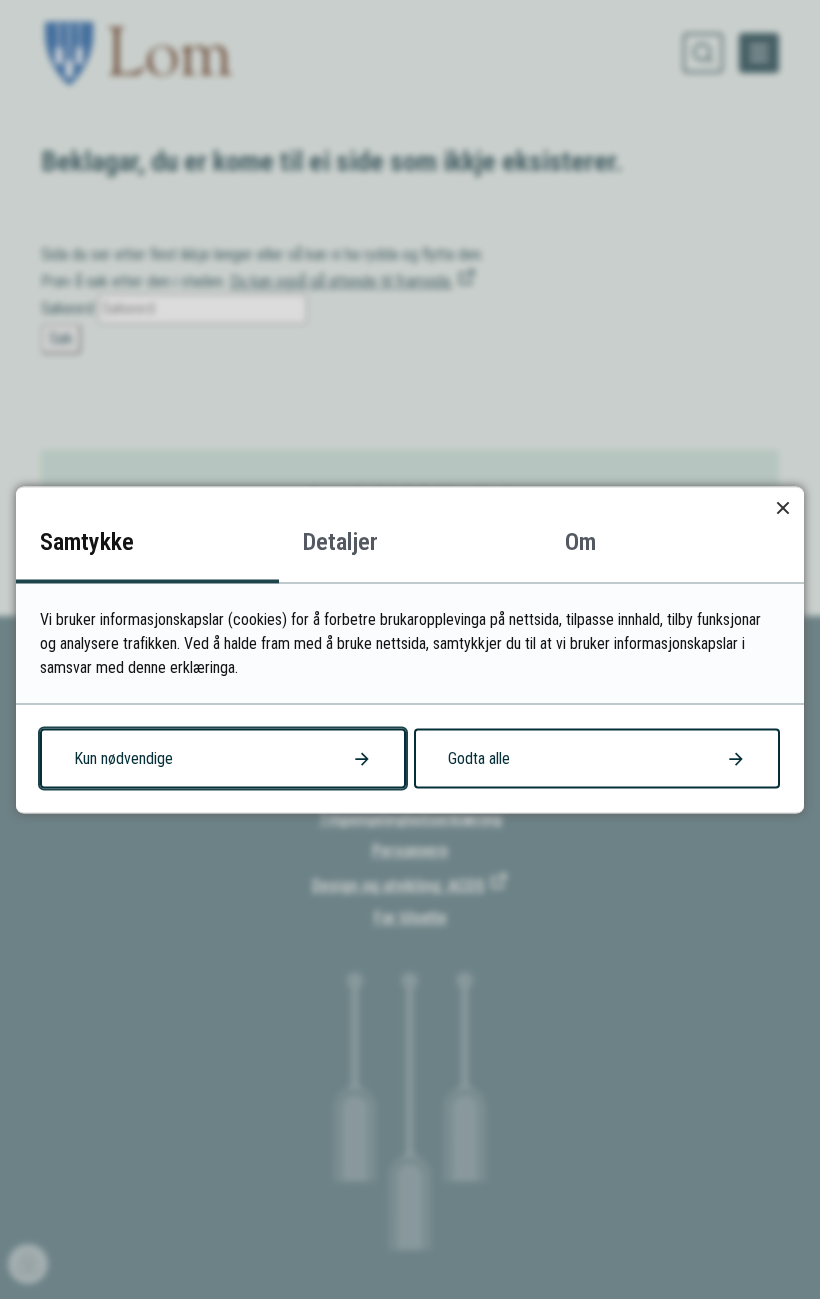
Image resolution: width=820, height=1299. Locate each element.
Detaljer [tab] (340, 541)
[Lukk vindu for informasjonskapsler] (782, 507)
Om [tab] (580, 541)
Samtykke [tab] (87, 541)
